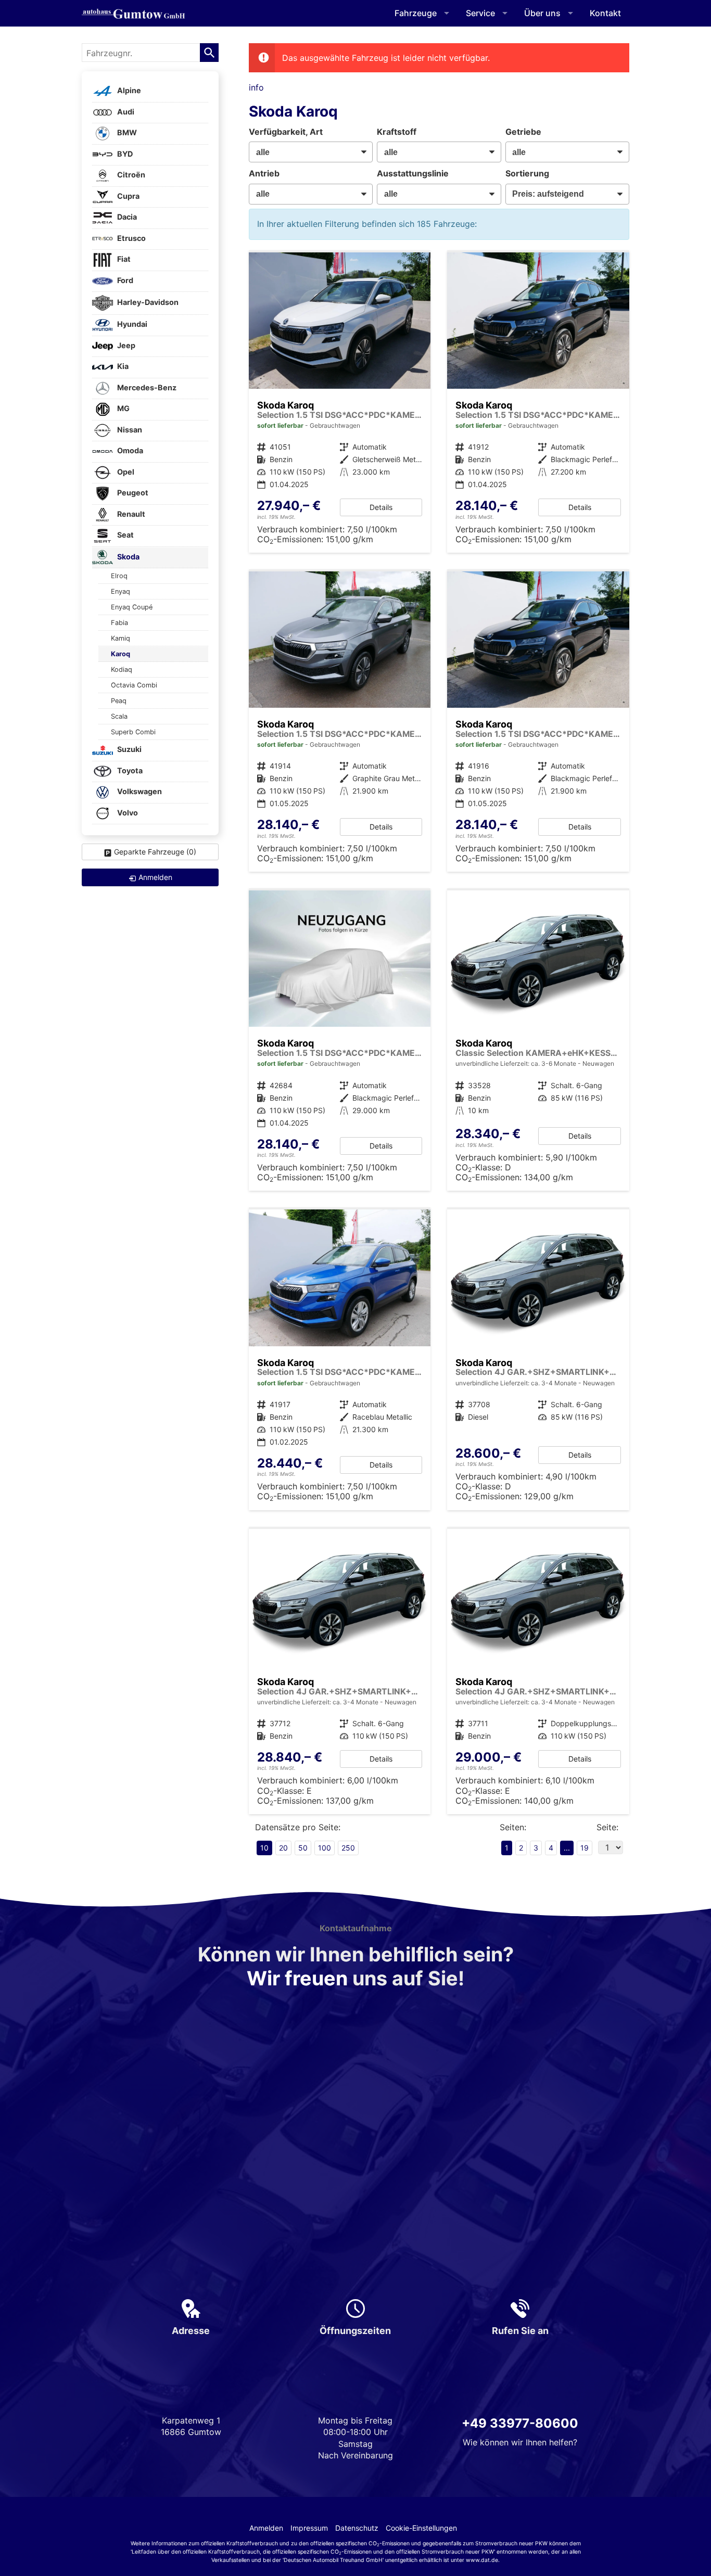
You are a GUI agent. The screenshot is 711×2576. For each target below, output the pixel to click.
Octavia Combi (134, 685)
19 (585, 1848)
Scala (119, 716)
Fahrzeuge (416, 13)
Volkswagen (139, 792)
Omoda (129, 451)
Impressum (309, 2528)
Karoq (120, 654)
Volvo (127, 813)
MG (123, 409)
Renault (130, 514)
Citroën (130, 175)
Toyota (129, 770)
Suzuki (129, 750)
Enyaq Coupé (132, 607)
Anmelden (266, 2528)
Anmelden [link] (155, 877)
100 (325, 1848)
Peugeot (132, 493)
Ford (124, 280)
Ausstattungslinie (413, 173)
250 (348, 1848)
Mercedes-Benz (146, 387)
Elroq (119, 576)
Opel (125, 472)
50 (303, 1848)
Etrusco (131, 238)
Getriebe (523, 132)
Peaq (119, 701)
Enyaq (120, 591)
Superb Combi (133, 732)
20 (283, 1848)
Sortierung (527, 173)
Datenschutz (357, 2528)
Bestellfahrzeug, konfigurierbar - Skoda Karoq (340, 1672)
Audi (125, 112)
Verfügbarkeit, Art (286, 132)
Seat (125, 535)
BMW (126, 133)
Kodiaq (122, 669)
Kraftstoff (397, 132)
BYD (124, 154)
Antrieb (264, 173)
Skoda (128, 557)
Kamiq (120, 638)
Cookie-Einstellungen (421, 2528)
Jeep (125, 345)
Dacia (126, 217)
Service (480, 13)
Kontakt (605, 13)
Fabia (119, 623)
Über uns (542, 13)
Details (381, 507)
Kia (122, 367)
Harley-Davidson (147, 302)
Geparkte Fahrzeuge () (155, 852)
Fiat (123, 259)
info (256, 87)
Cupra (128, 196)
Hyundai (131, 324)
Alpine (128, 91)
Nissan (129, 430)
